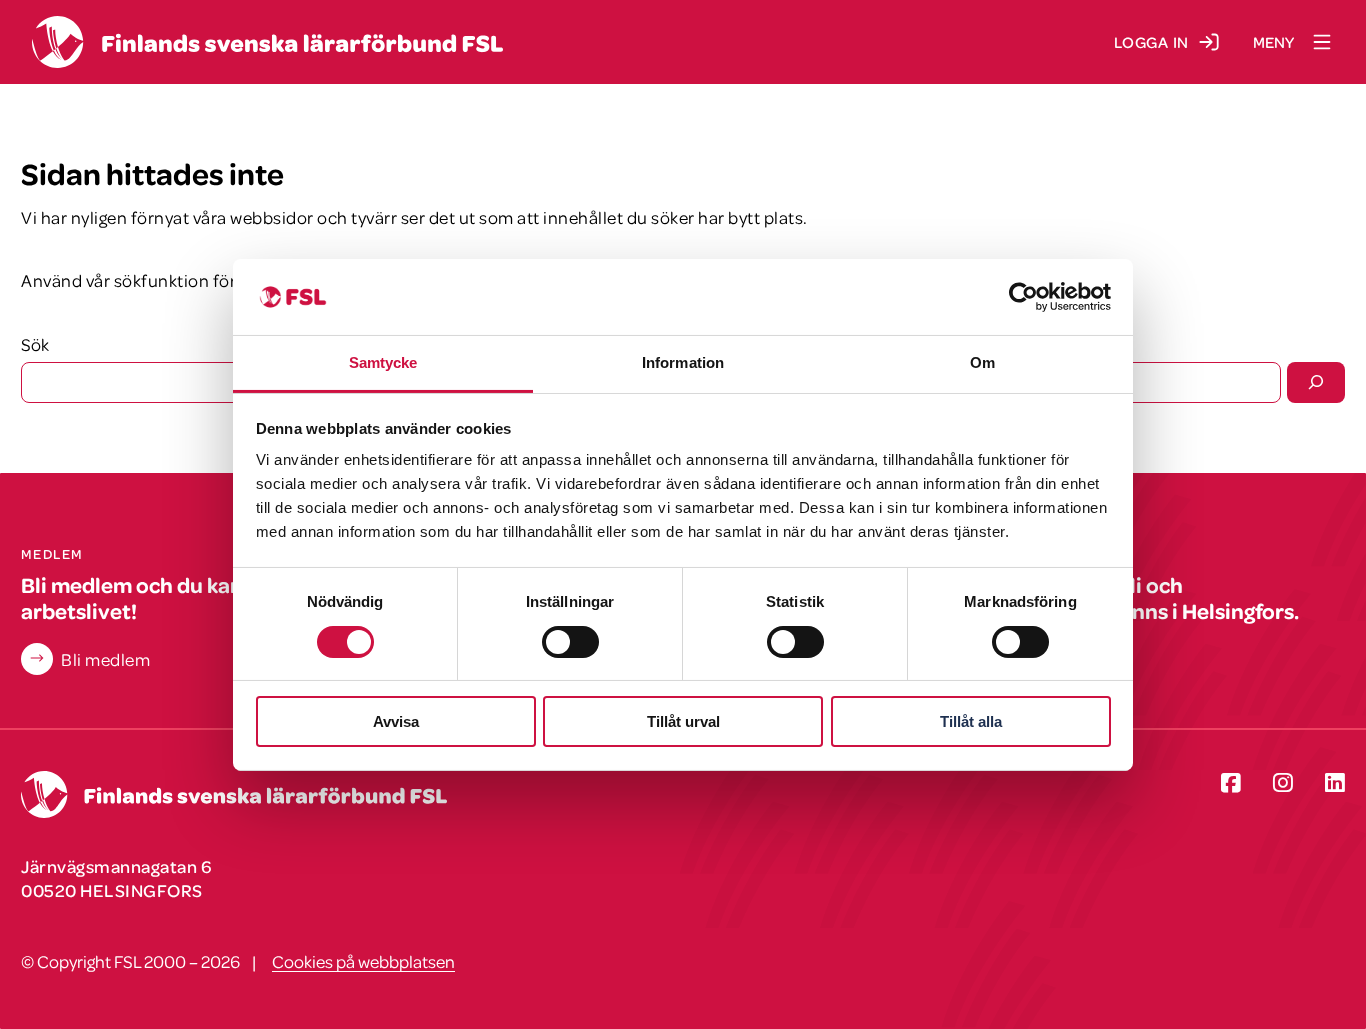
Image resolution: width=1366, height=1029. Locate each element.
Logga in (1151, 42)
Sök (35, 344)
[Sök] (1316, 382)
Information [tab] (683, 362)
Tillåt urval (683, 721)
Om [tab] (982, 362)
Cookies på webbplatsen (363, 961)
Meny (1273, 42)
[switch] (570, 642)
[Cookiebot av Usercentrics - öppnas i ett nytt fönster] (1023, 297)
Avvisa (396, 721)
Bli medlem (105, 659)
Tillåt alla (971, 721)
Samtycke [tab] (383, 362)
